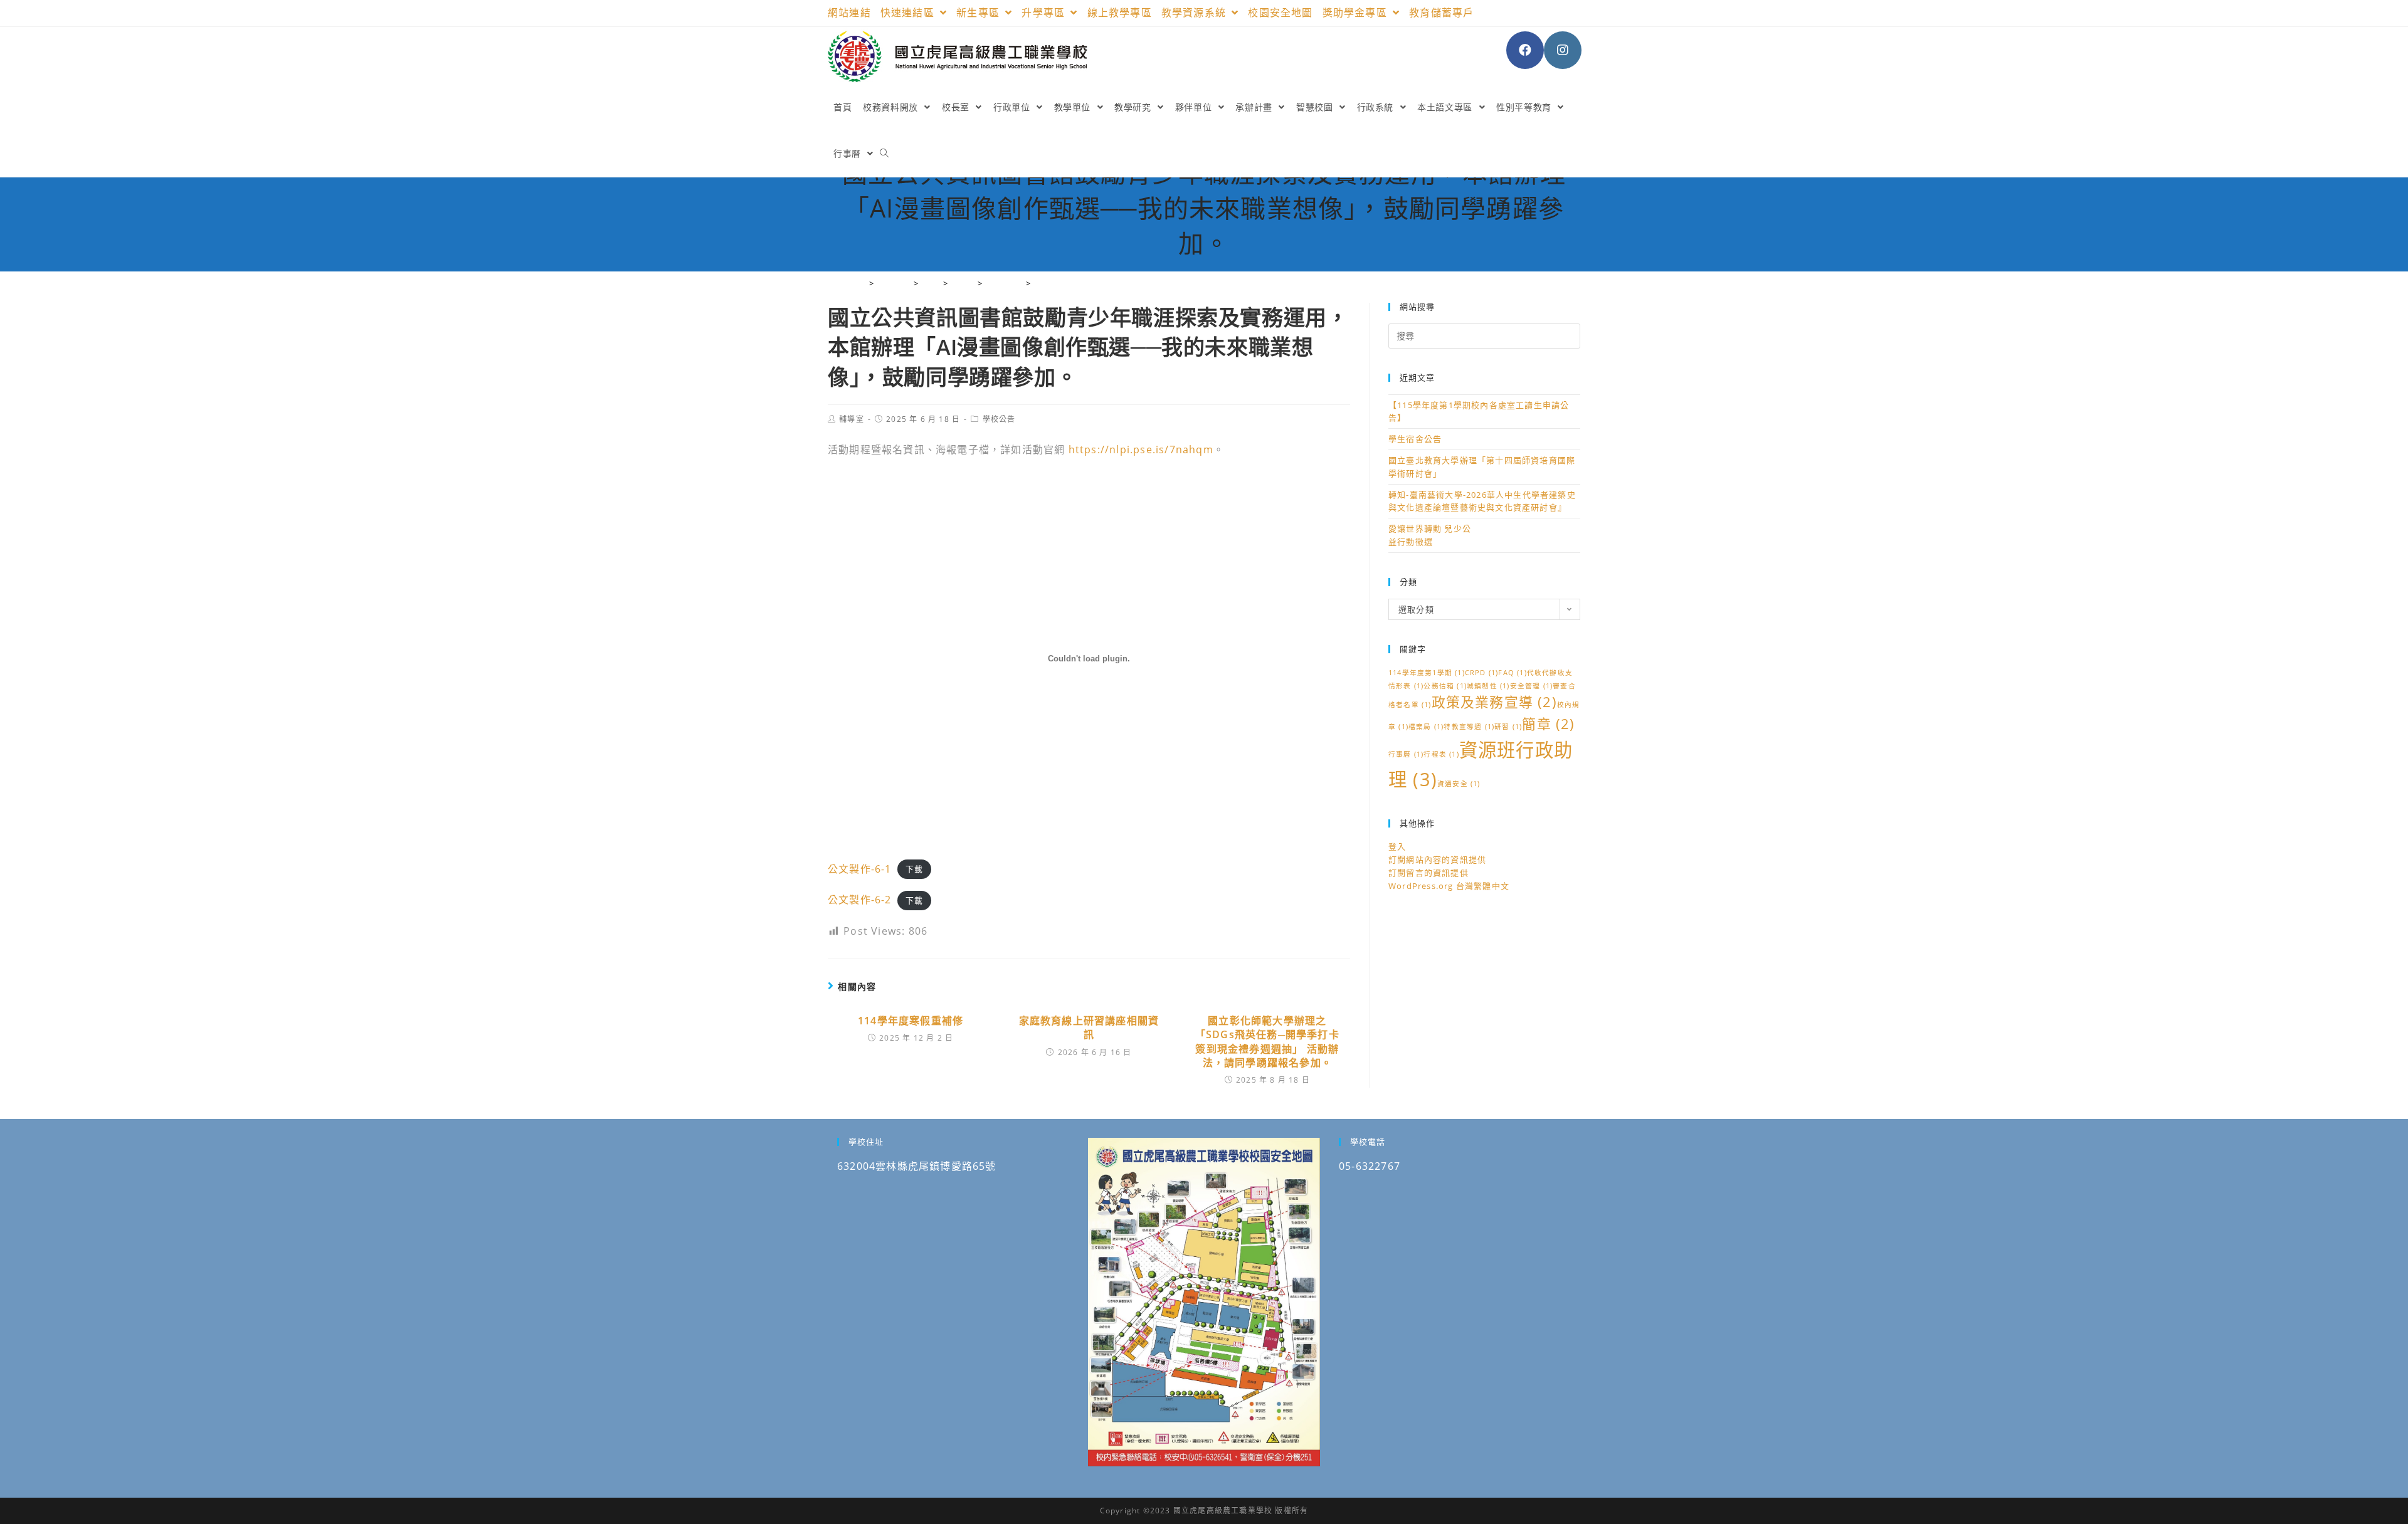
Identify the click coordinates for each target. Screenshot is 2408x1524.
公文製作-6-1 (860, 869)
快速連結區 (909, 13)
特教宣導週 (1469, 727)
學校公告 (999, 419)
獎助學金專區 (1356, 13)
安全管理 (1532, 686)
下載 (914, 870)
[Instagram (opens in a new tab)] (1563, 50)
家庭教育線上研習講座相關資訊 (1089, 1027)
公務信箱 (1445, 686)
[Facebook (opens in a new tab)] (1525, 50)
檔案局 (1426, 727)
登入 (1397, 846)
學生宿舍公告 (1415, 439)
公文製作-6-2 (860, 900)
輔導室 (852, 419)
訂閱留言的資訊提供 (1428, 873)
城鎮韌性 (1488, 686)
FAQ (1512, 673)
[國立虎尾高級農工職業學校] (861, 283)
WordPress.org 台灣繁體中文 (1449, 886)
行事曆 (1406, 754)
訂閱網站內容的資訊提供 (1437, 859)
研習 (1508, 727)
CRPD (1482, 673)
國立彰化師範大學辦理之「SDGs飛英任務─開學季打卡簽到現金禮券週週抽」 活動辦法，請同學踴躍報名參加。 (1267, 1042)
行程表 (1441, 754)
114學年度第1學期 (1427, 673)
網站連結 (849, 13)
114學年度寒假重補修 (911, 1021)
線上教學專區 (1120, 13)
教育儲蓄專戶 (1441, 13)
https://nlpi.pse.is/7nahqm (1141, 449)
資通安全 (1459, 784)
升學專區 (1045, 13)
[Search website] (884, 154)
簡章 (1548, 724)
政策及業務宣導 (1494, 702)
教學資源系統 (1195, 13)
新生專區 (980, 13)
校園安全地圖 (1280, 13)
